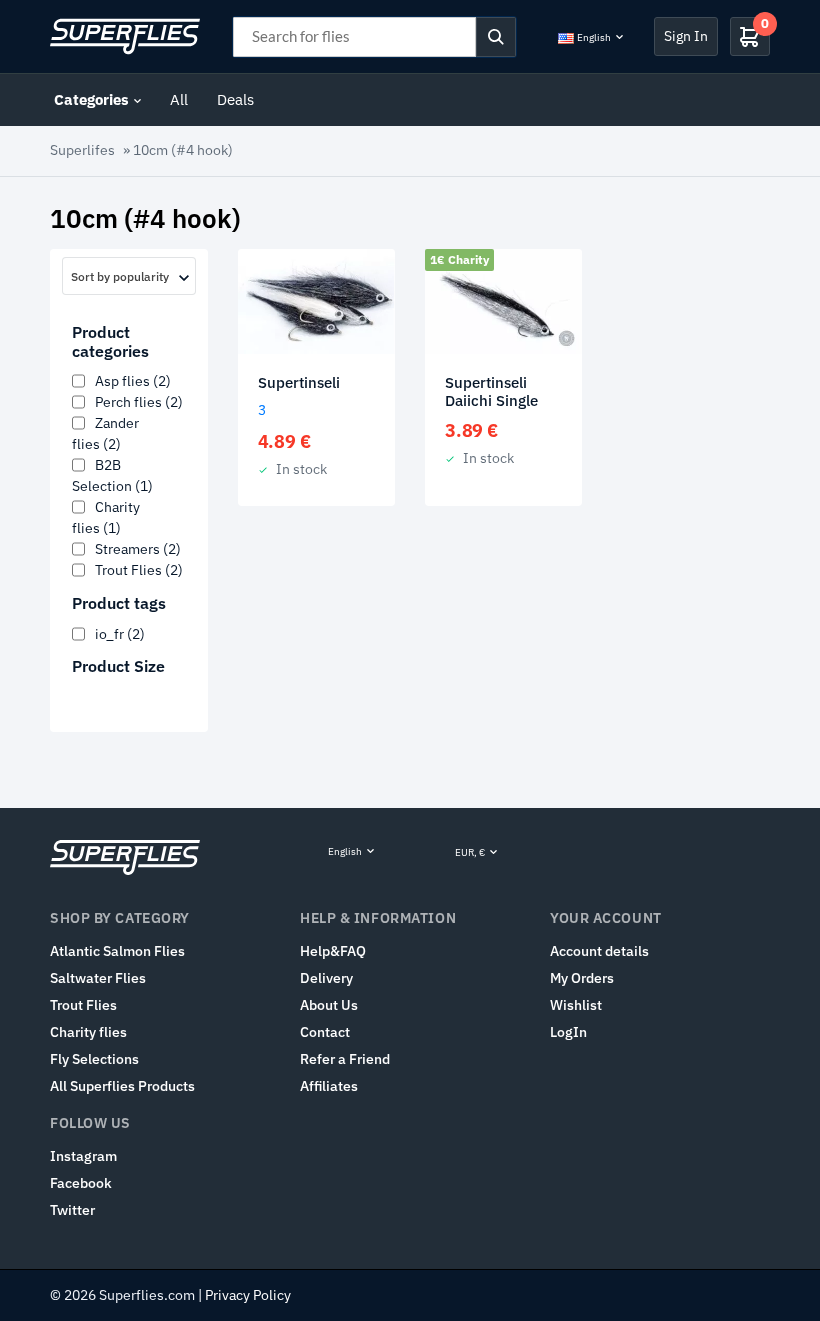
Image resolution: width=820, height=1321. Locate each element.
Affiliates (329, 1086)
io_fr (120, 634)
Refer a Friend (345, 1059)
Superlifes (82, 150)
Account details (599, 951)
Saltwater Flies (98, 978)
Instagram (83, 1156)
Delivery (326, 978)
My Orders (582, 978)
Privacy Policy (248, 1295)
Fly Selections (94, 1059)
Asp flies (133, 381)
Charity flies (88, 1032)
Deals (235, 99)
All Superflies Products (122, 1086)
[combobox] (129, 276)
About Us (329, 1005)
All (179, 99)
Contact (325, 1032)
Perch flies (139, 402)
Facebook (81, 1183)
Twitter (72, 1210)
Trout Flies (139, 570)
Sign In (686, 36)
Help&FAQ (333, 951)
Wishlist (576, 1005)
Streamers (138, 549)
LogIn (568, 1032)
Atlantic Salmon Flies (117, 951)
